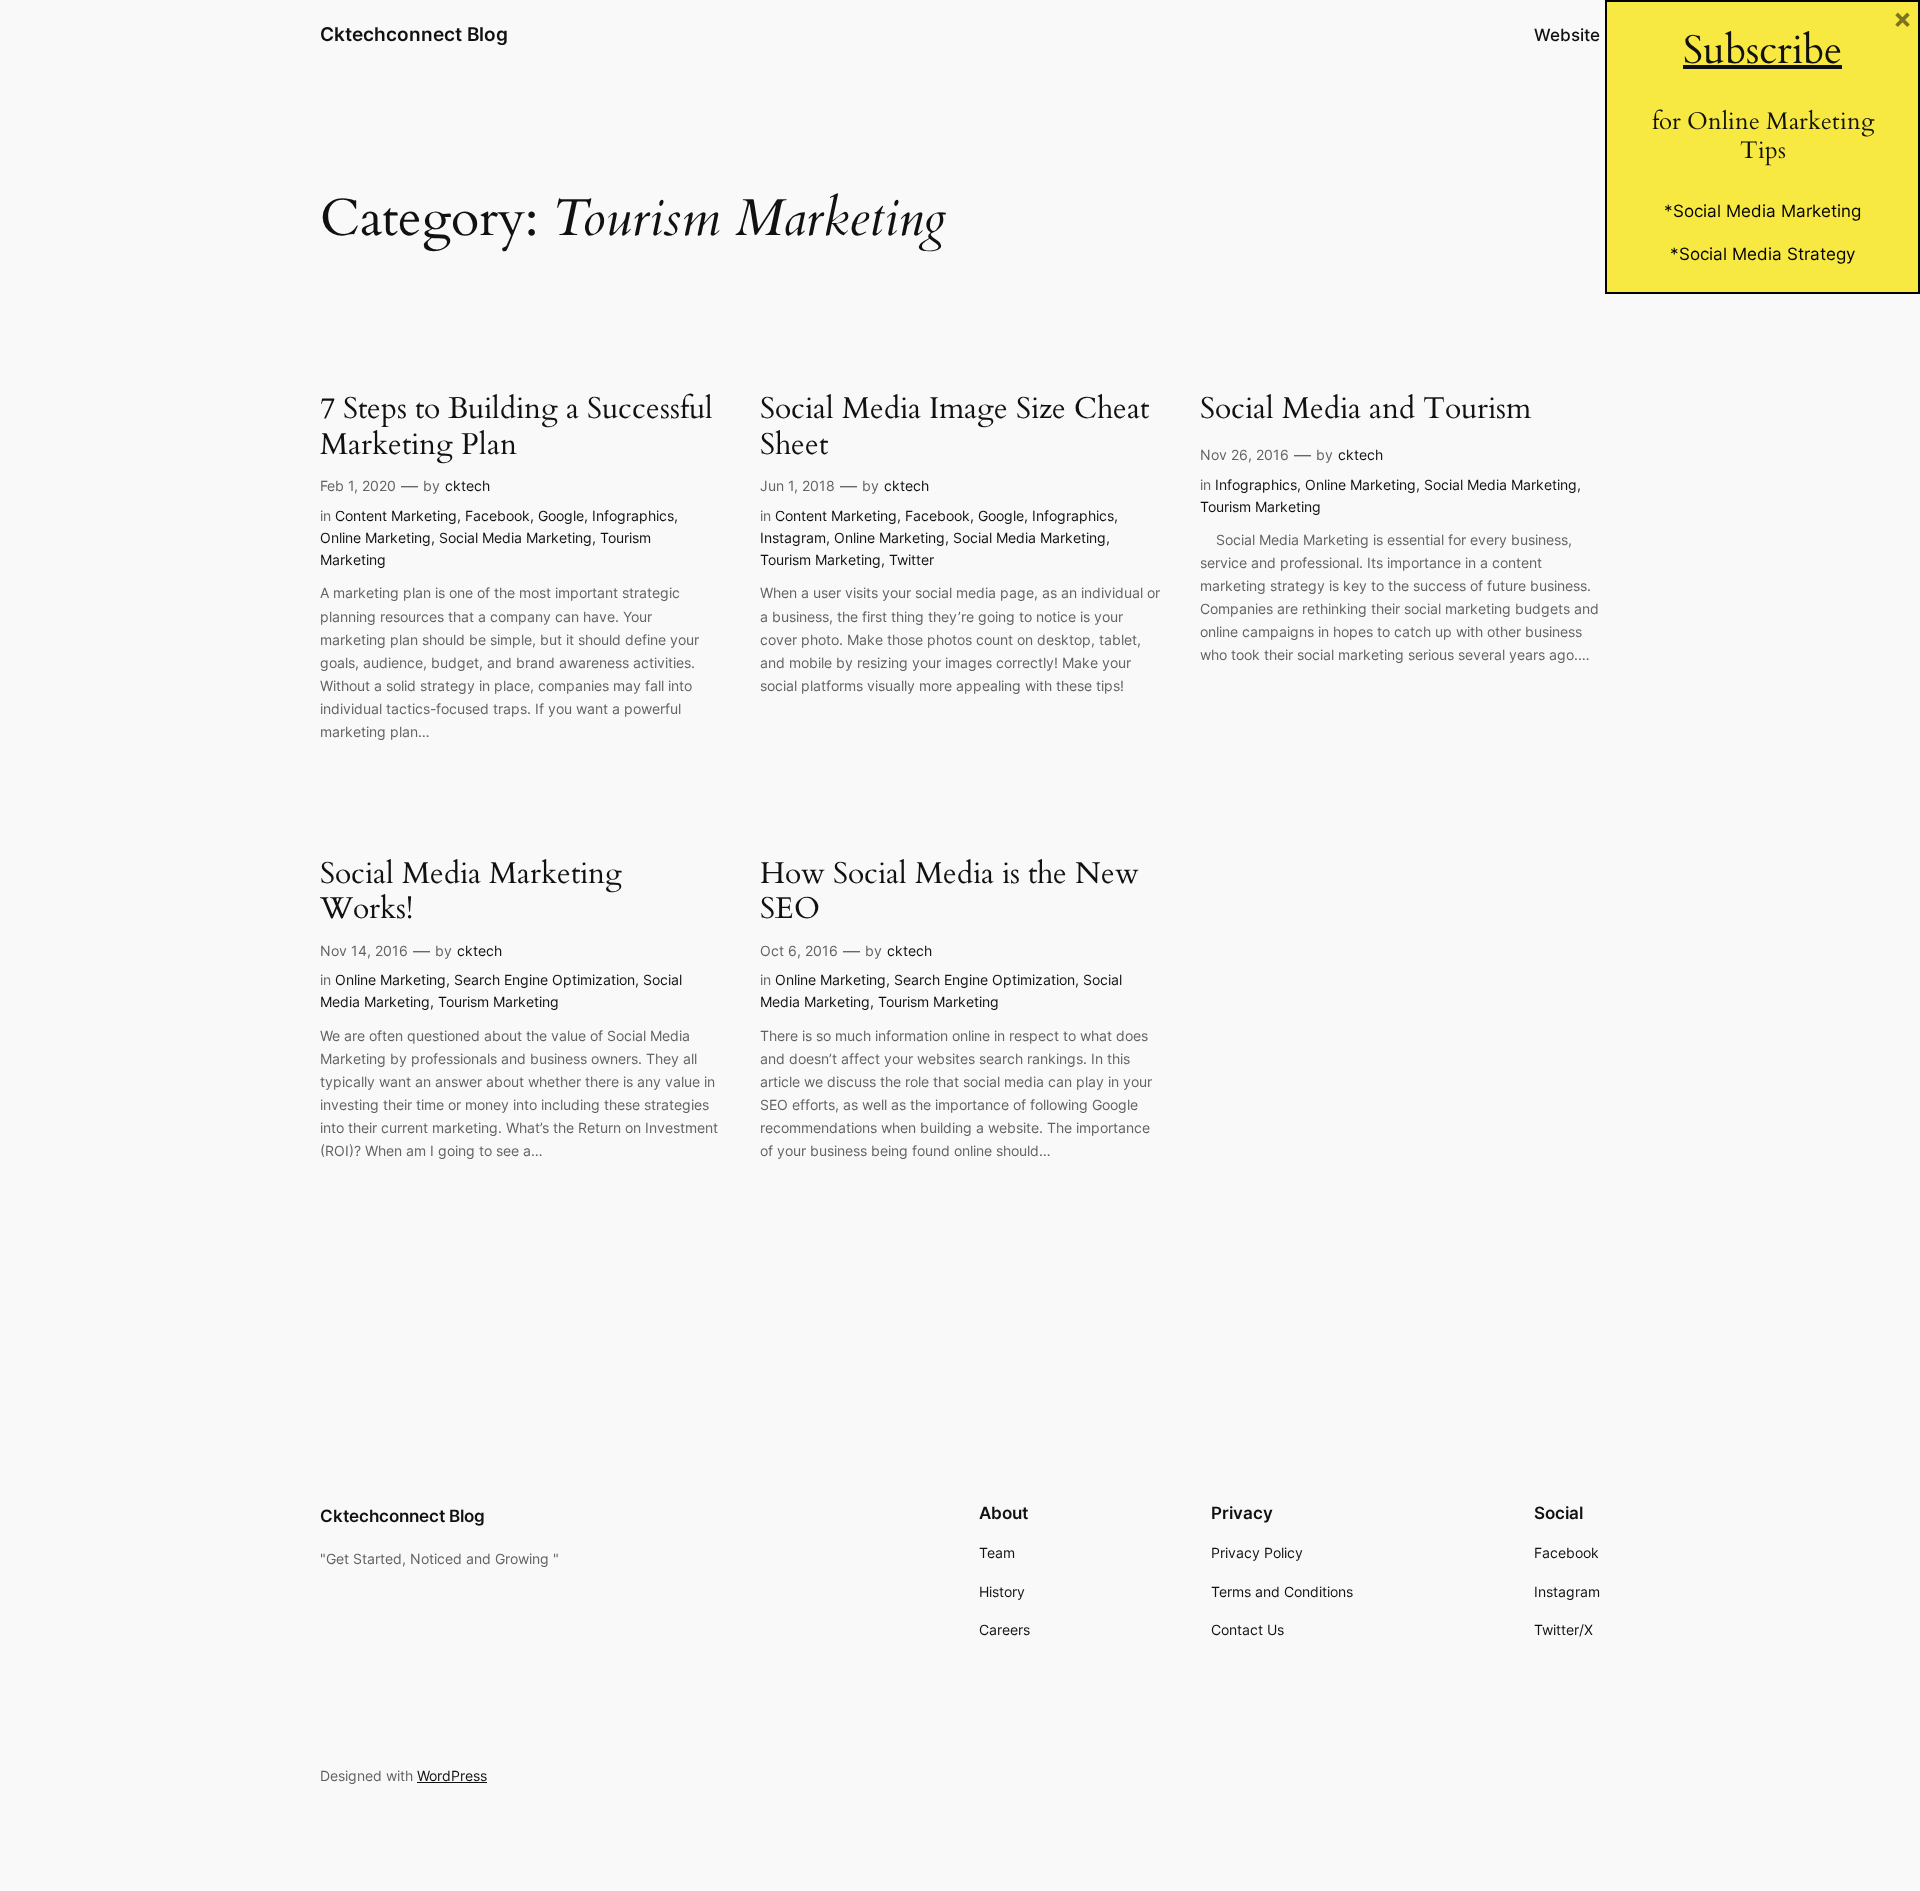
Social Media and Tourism (1365, 410)
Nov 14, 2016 (364, 950)
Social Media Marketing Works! (471, 892)
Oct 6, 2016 (799, 950)
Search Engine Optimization (544, 979)
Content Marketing (396, 515)
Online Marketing (375, 537)
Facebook (497, 515)
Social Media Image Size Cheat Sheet (954, 427)
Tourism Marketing (820, 559)
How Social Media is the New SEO (949, 892)
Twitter (911, 559)
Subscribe (1762, 50)
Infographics (633, 515)
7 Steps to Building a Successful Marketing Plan (516, 427)
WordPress (452, 1775)
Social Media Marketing (515, 537)
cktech (467, 485)
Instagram (793, 537)
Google (561, 515)
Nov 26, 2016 (1244, 454)
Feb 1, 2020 (358, 485)
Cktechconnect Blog (414, 34)
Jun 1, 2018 (797, 485)
